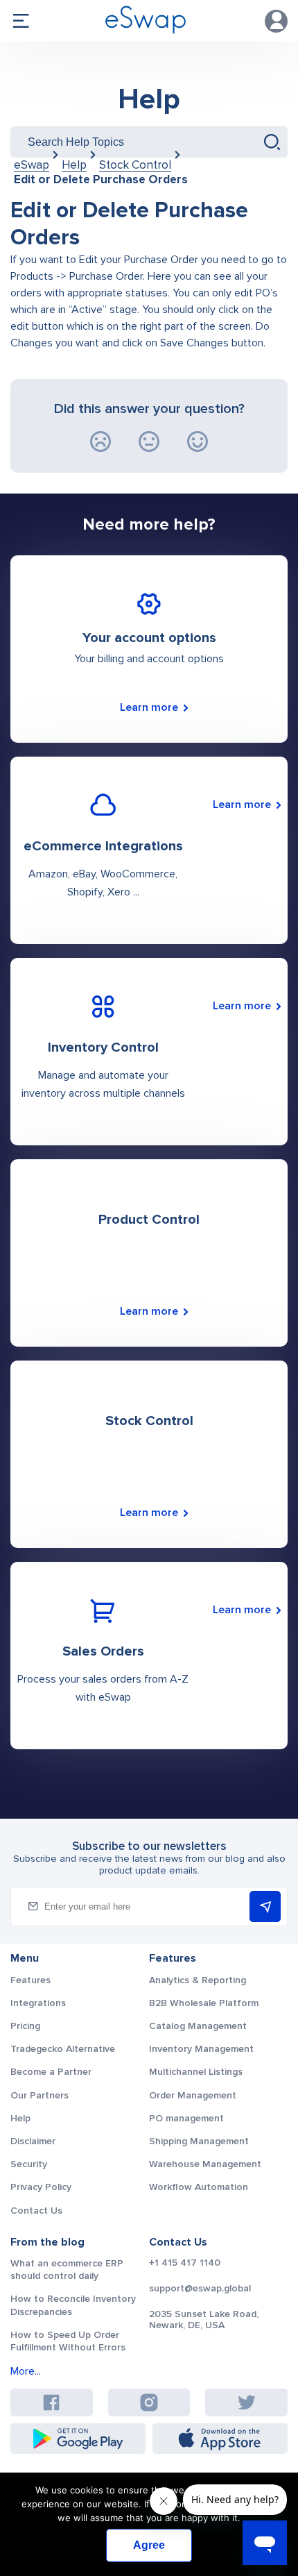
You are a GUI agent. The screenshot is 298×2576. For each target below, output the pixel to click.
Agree (149, 2545)
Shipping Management (199, 2141)
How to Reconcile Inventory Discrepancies (73, 2305)
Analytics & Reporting (198, 1980)
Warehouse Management (205, 2164)
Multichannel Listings (196, 2072)
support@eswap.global (200, 2289)
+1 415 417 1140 (185, 2263)
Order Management (193, 2095)
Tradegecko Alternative (63, 2049)
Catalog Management (198, 2026)
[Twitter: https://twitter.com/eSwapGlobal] (247, 2402)
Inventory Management (201, 2049)
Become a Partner (51, 2072)
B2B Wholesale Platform (204, 2003)
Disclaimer (33, 2141)
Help (149, 99)
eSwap (32, 165)
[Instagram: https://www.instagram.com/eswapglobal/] (149, 2402)
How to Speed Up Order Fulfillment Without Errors (68, 2341)
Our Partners (40, 2095)
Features (30, 1980)
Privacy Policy (41, 2187)
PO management (186, 2118)
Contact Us (36, 2211)
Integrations (38, 2003)
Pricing (25, 2026)
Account (276, 21)
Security (29, 2164)
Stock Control (135, 165)
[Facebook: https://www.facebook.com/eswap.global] (51, 2402)
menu (21, 21)
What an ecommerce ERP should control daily (67, 2270)
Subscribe (265, 1906)
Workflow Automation (199, 2187)
